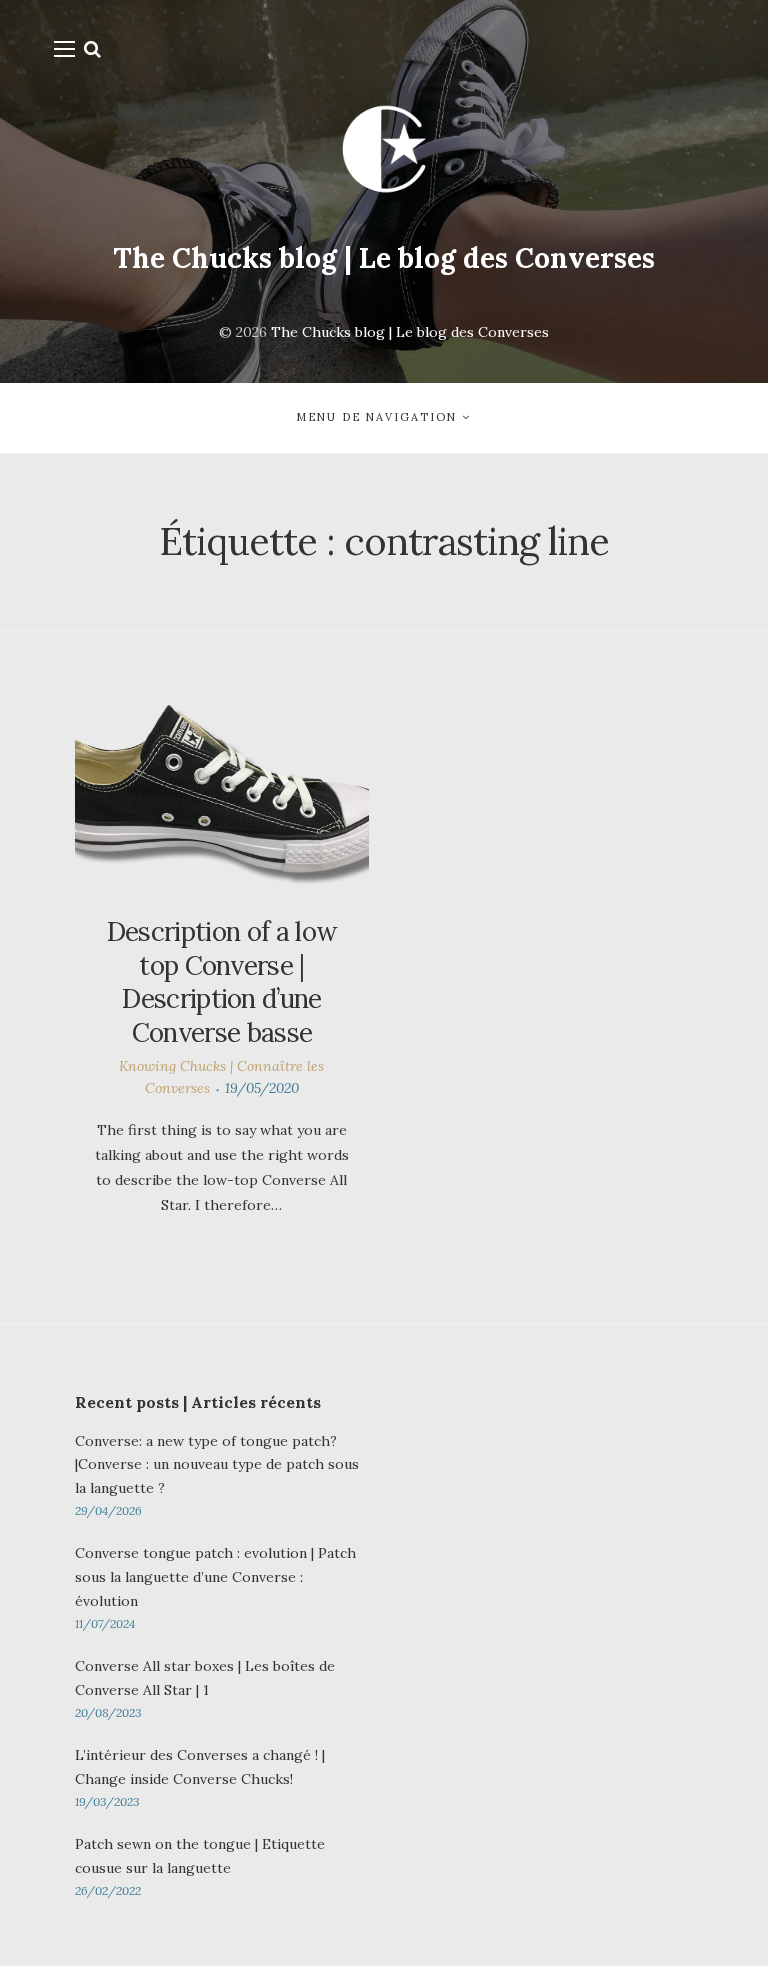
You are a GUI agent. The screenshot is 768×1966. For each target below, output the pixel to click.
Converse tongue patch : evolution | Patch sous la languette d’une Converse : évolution (215, 1577)
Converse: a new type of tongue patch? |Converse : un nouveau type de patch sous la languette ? (217, 1465)
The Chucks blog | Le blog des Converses (384, 258)
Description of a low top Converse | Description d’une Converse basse (222, 982)
